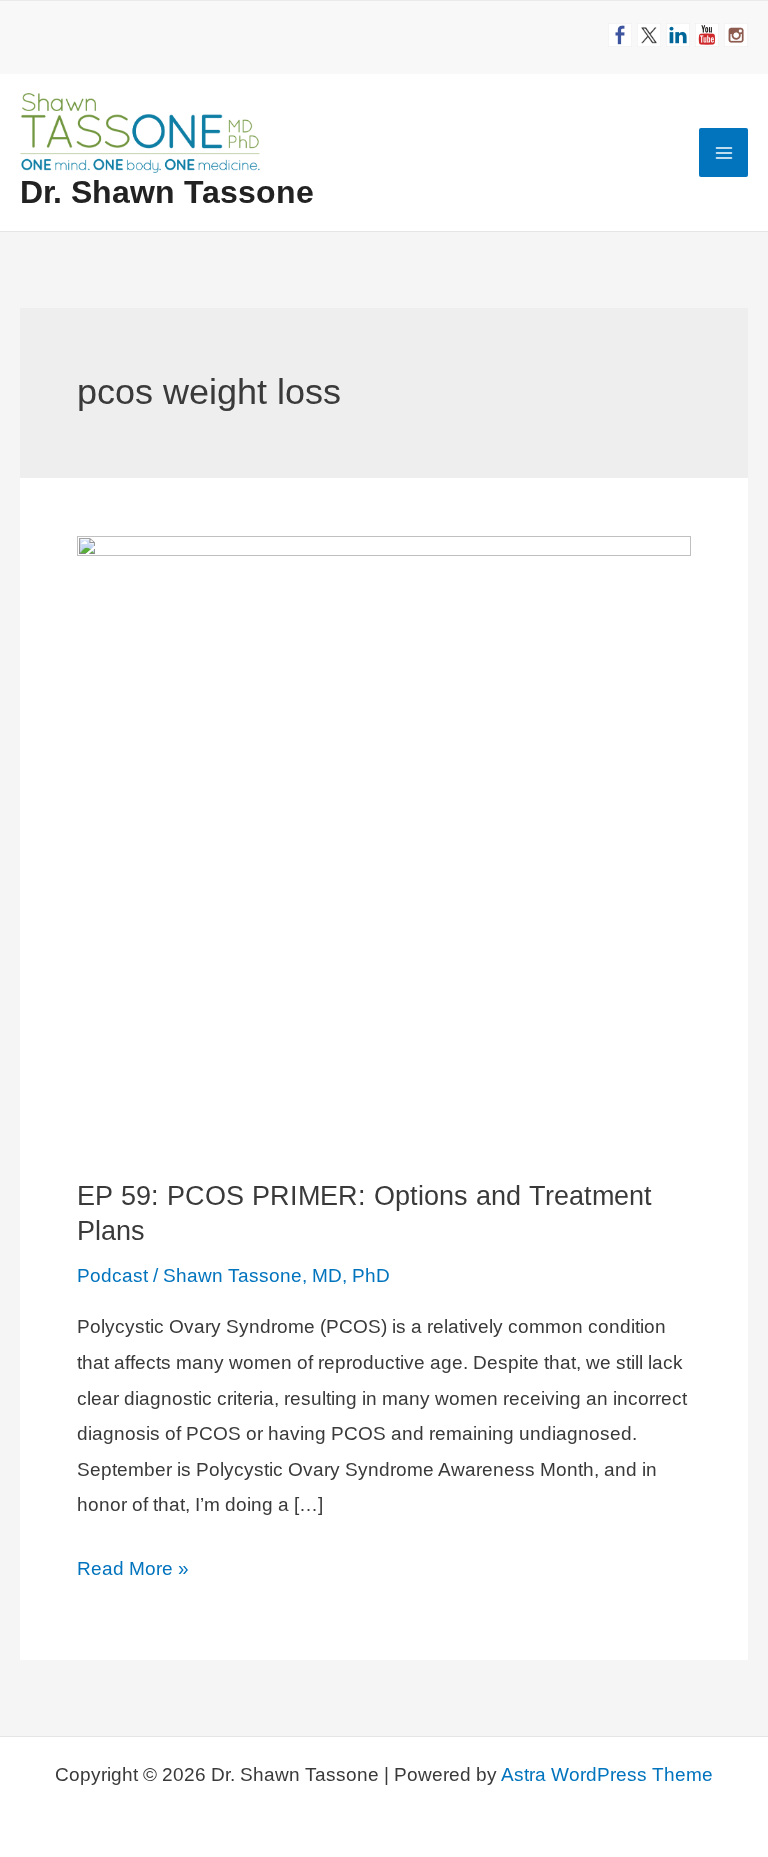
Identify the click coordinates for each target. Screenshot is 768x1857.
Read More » (133, 1572)
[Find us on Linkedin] (678, 35)
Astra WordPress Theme (607, 1774)
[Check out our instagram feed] (736, 35)
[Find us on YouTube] (707, 35)
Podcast (112, 1275)
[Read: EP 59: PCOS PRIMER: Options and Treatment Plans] (383, 840)
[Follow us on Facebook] (620, 35)
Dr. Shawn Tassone (167, 192)
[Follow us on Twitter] (649, 35)
